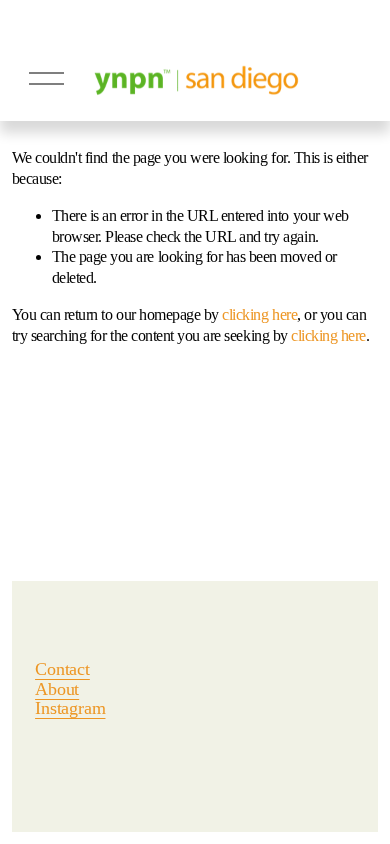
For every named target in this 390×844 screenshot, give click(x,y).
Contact (62, 669)
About (57, 689)
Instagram (70, 708)
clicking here (259, 314)
